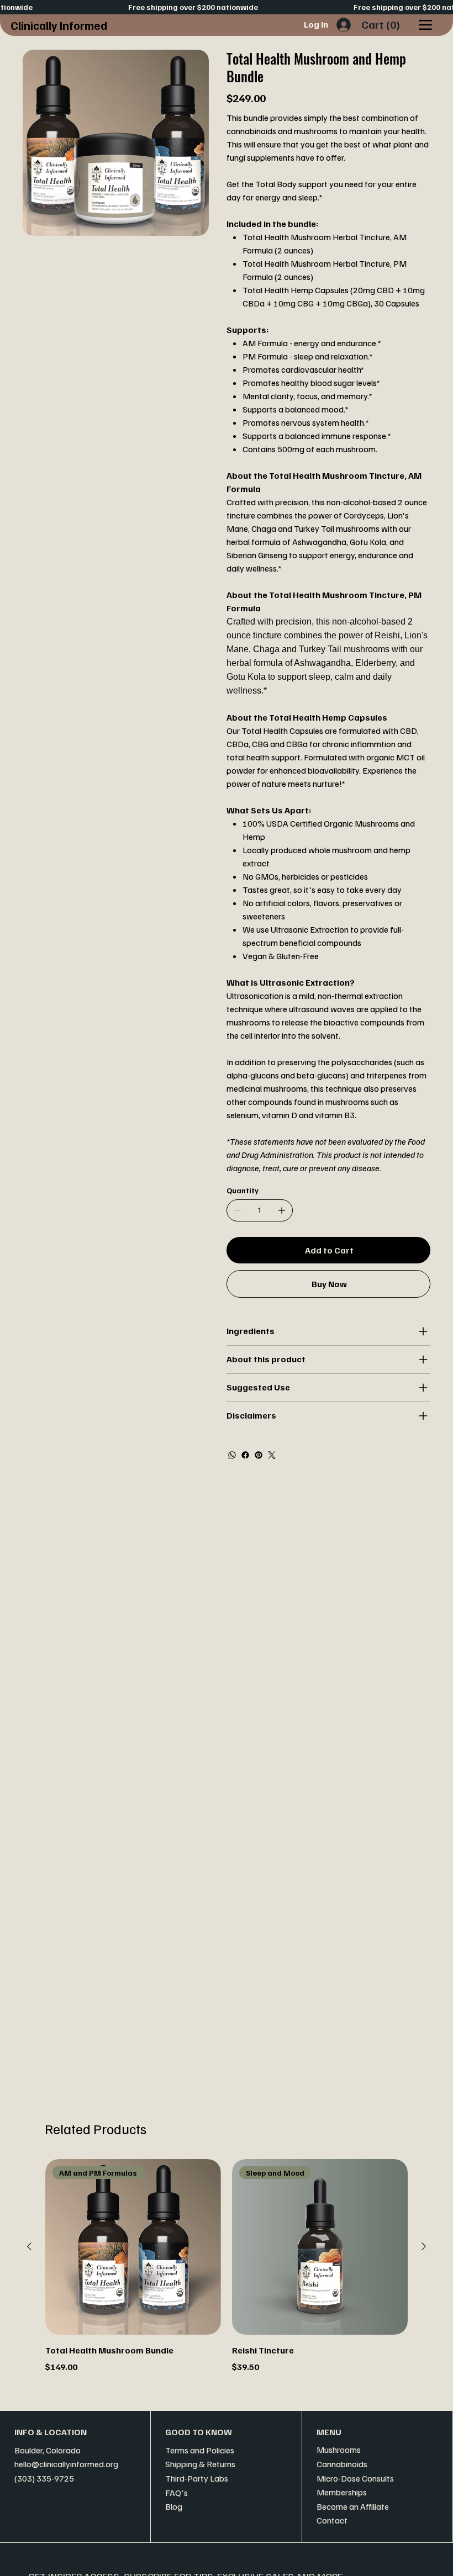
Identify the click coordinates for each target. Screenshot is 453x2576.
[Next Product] (424, 2246)
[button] (382, 25)
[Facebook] (245, 1455)
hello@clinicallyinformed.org (66, 2464)
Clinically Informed (59, 25)
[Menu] (425, 25)
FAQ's (177, 2493)
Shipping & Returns (200, 2464)
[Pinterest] (259, 1455)
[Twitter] (272, 1455)
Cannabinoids (342, 2464)
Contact (332, 2520)
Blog (174, 2506)
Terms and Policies (200, 2450)
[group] (227, 2273)
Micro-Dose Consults (355, 2478)
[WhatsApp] (232, 1455)
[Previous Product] (29, 2246)
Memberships (342, 2492)
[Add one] (282, 1210)
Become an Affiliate (353, 2506)
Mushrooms (339, 2450)
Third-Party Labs (197, 2478)
